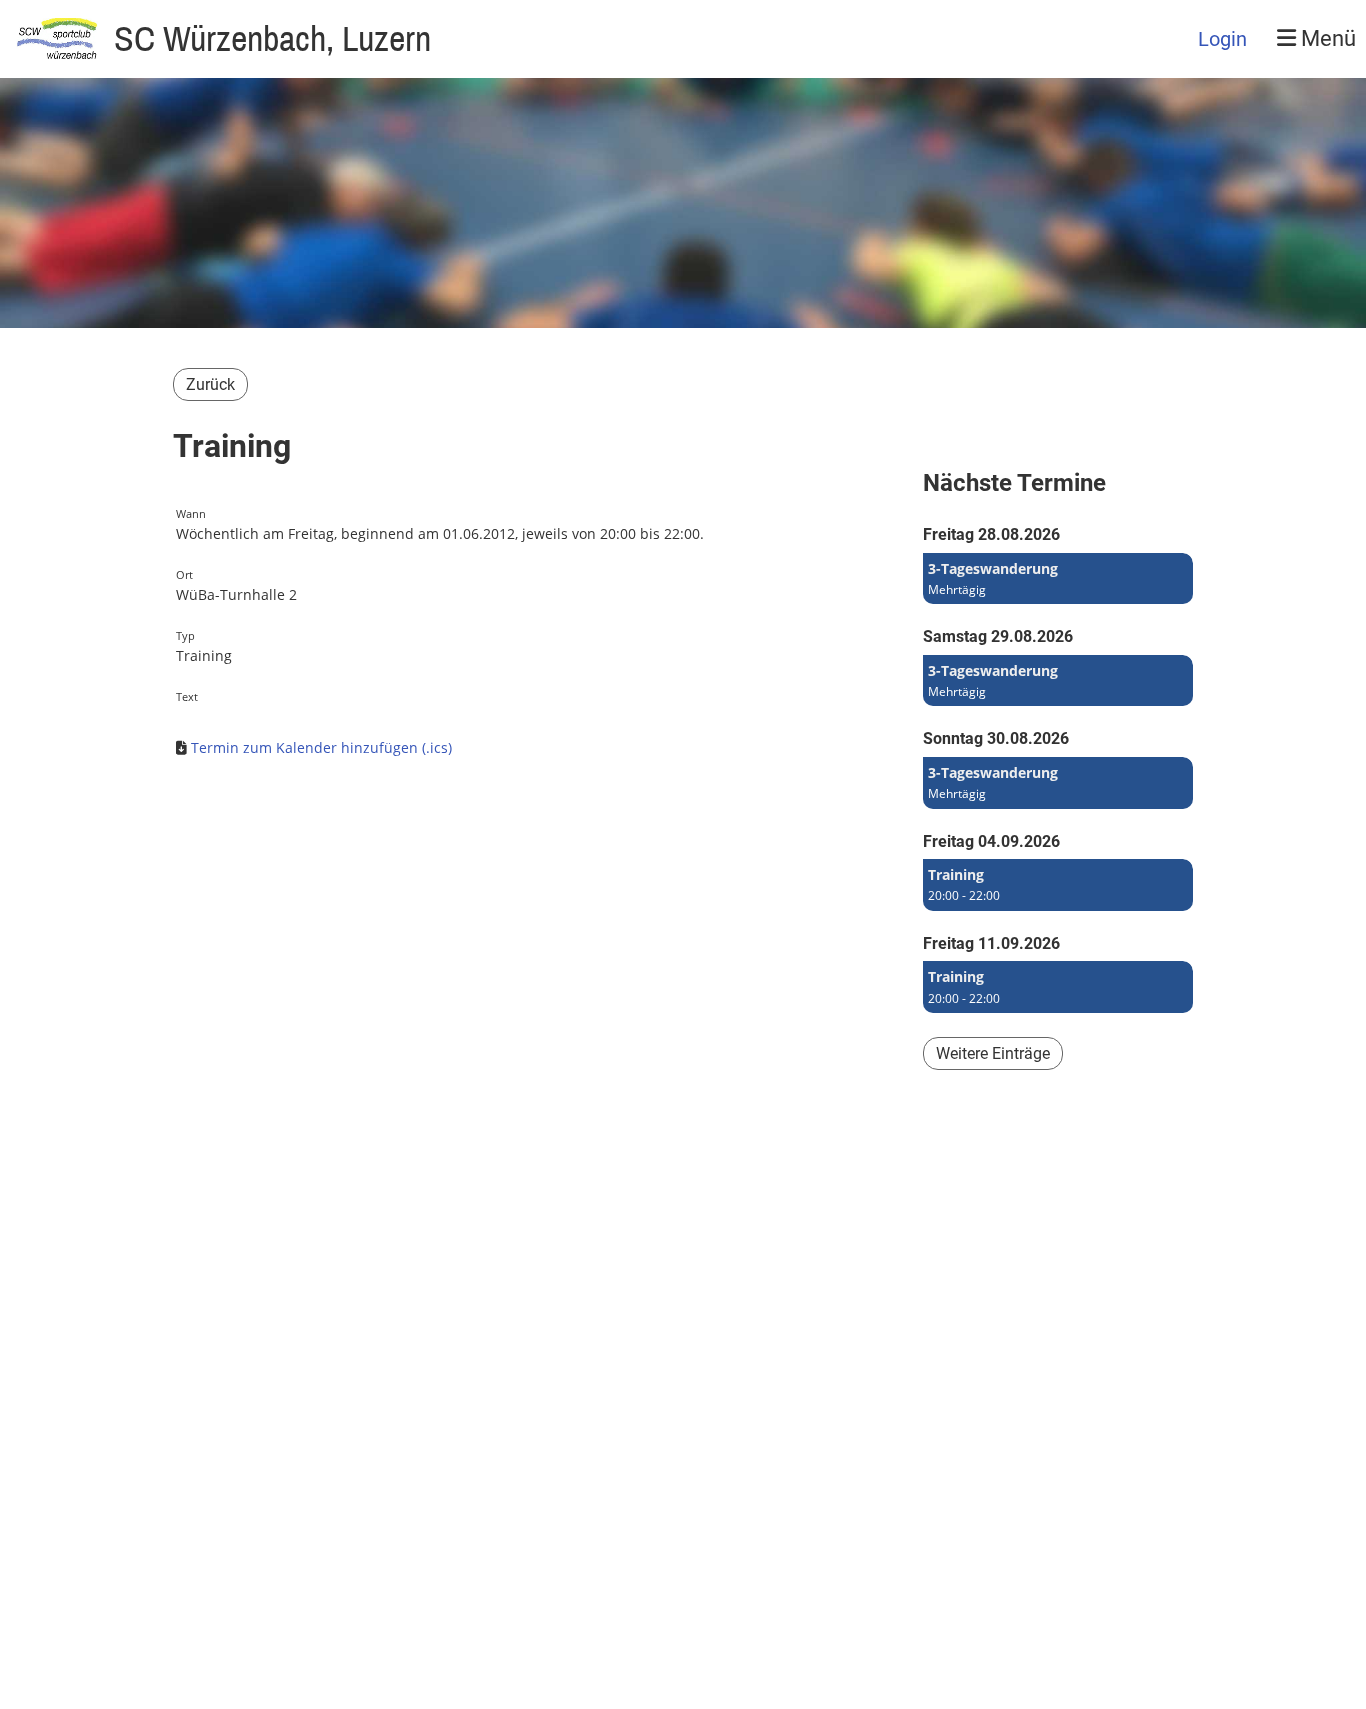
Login (1222, 39)
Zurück (210, 384)
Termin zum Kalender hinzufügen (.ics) (321, 747)
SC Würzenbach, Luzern (272, 38)
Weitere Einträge (993, 1053)
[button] (1058, 579)
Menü (1326, 38)
